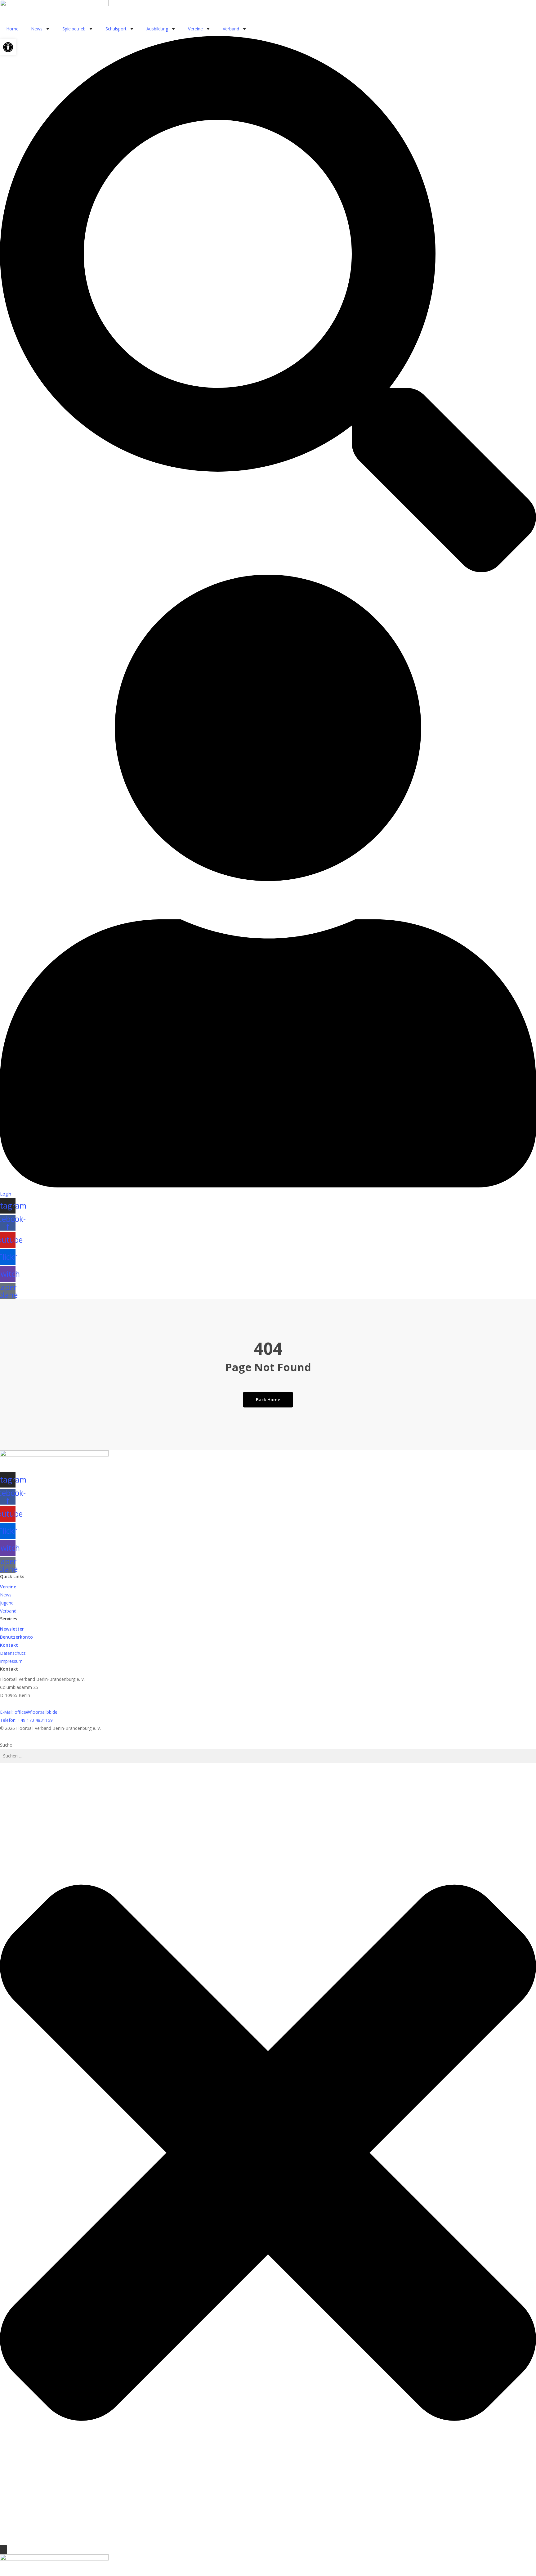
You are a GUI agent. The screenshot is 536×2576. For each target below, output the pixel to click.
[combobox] (268, 1756)
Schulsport (116, 29)
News (37, 29)
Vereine (195, 29)
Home (12, 29)
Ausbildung (157, 29)
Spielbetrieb (74, 29)
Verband (231, 29)
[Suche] (3, 2550)
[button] (8, 47)
